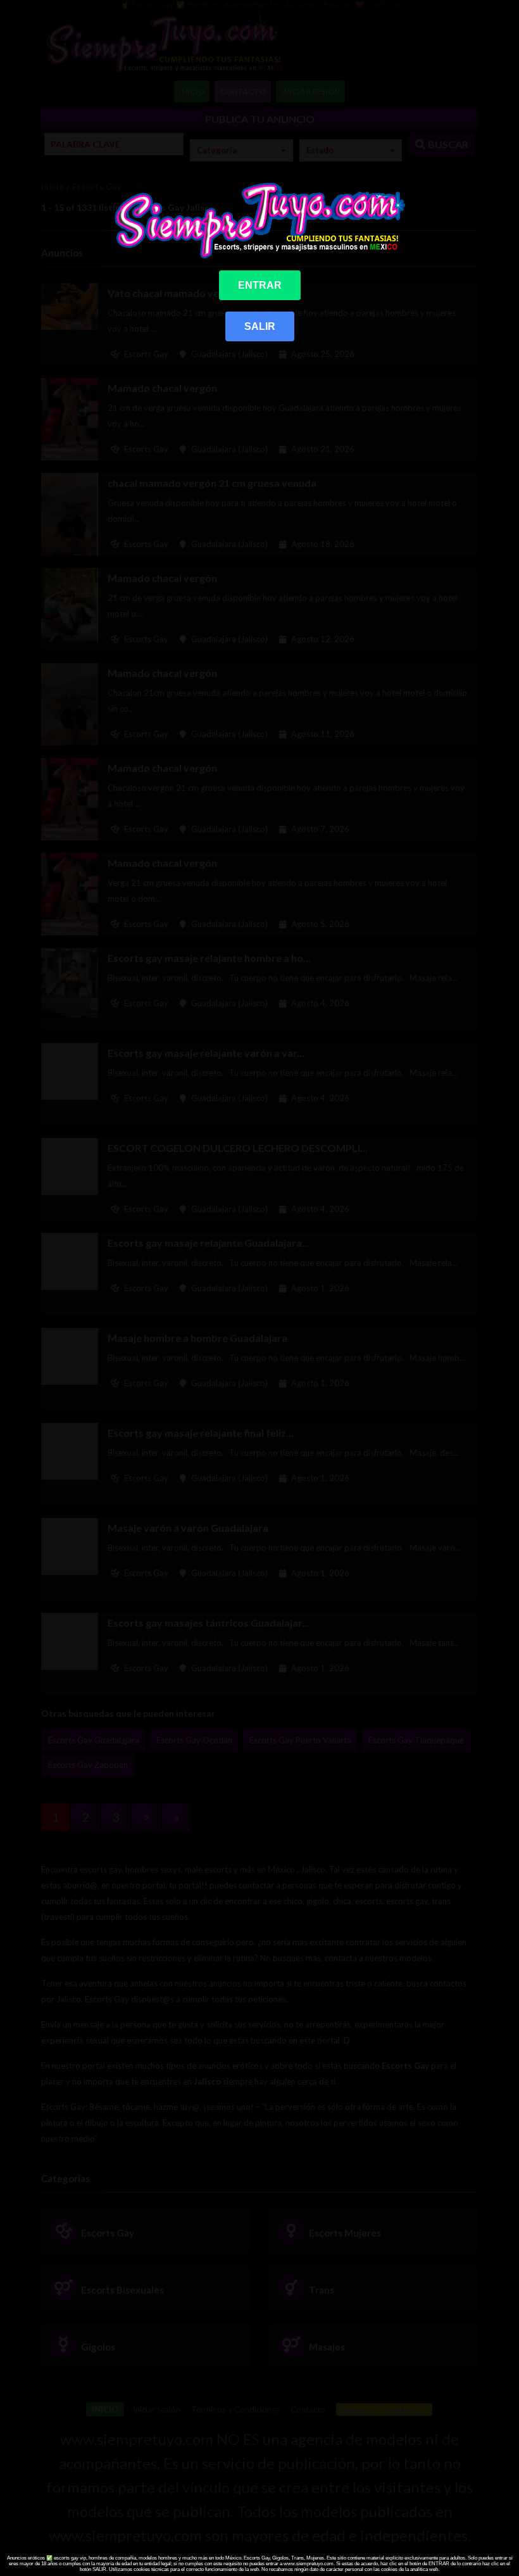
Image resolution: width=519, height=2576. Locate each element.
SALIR (260, 326)
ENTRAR (260, 285)
